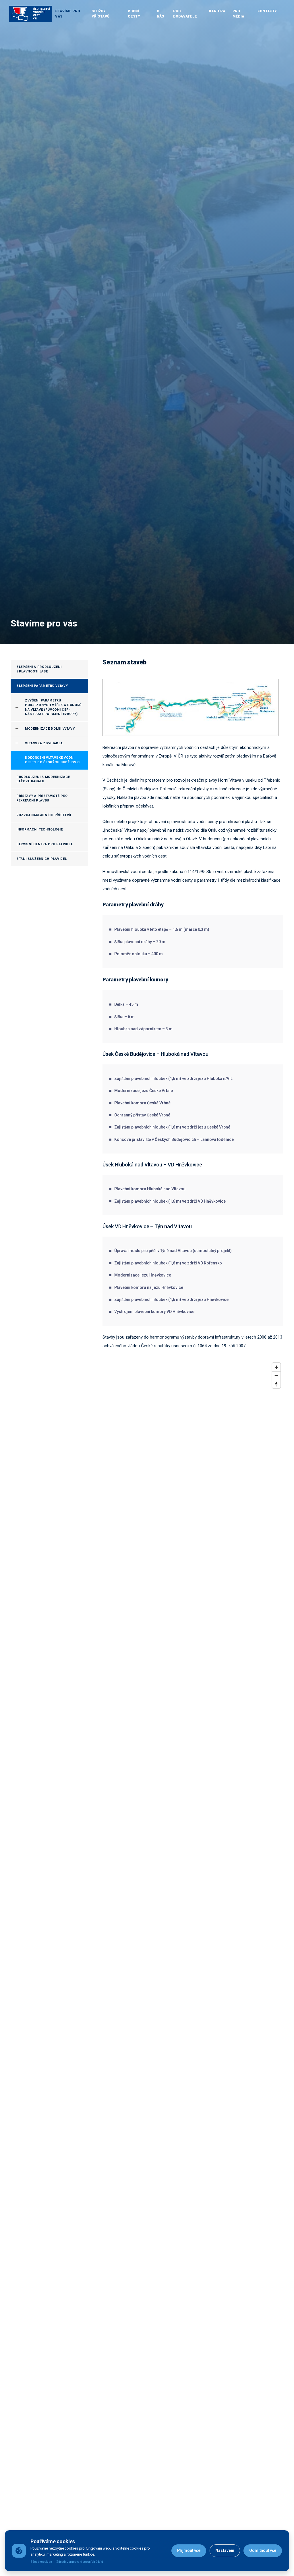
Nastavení (225, 2550)
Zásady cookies (41, 2562)
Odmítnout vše (263, 2550)
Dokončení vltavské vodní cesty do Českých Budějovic (52, 760)
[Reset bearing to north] (276, 1384)
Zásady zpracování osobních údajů (80, 2562)
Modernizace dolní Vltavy (50, 729)
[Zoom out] (276, 1376)
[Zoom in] (276, 1367)
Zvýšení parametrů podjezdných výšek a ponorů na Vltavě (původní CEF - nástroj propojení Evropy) (53, 707)
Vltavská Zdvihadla (44, 743)
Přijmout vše (189, 2550)
